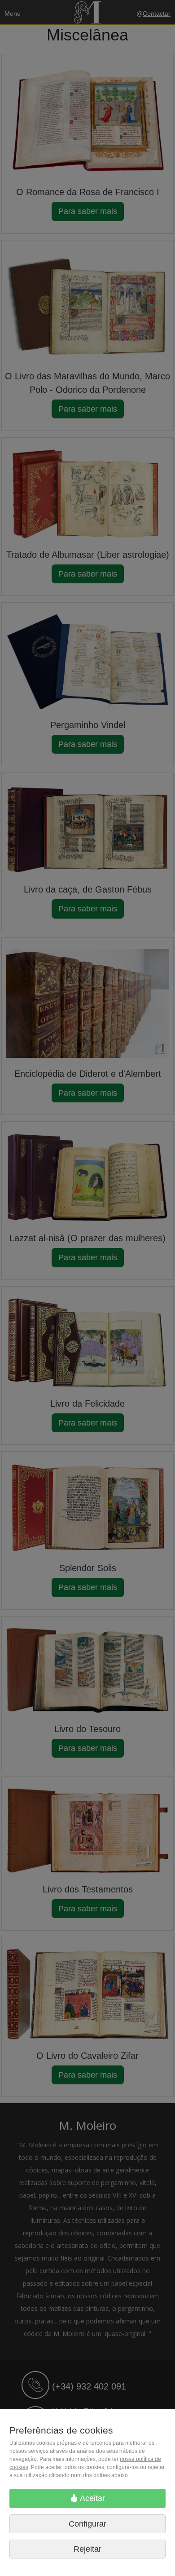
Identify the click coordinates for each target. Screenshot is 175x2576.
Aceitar (92, 2498)
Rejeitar (87, 2549)
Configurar (87, 2524)
